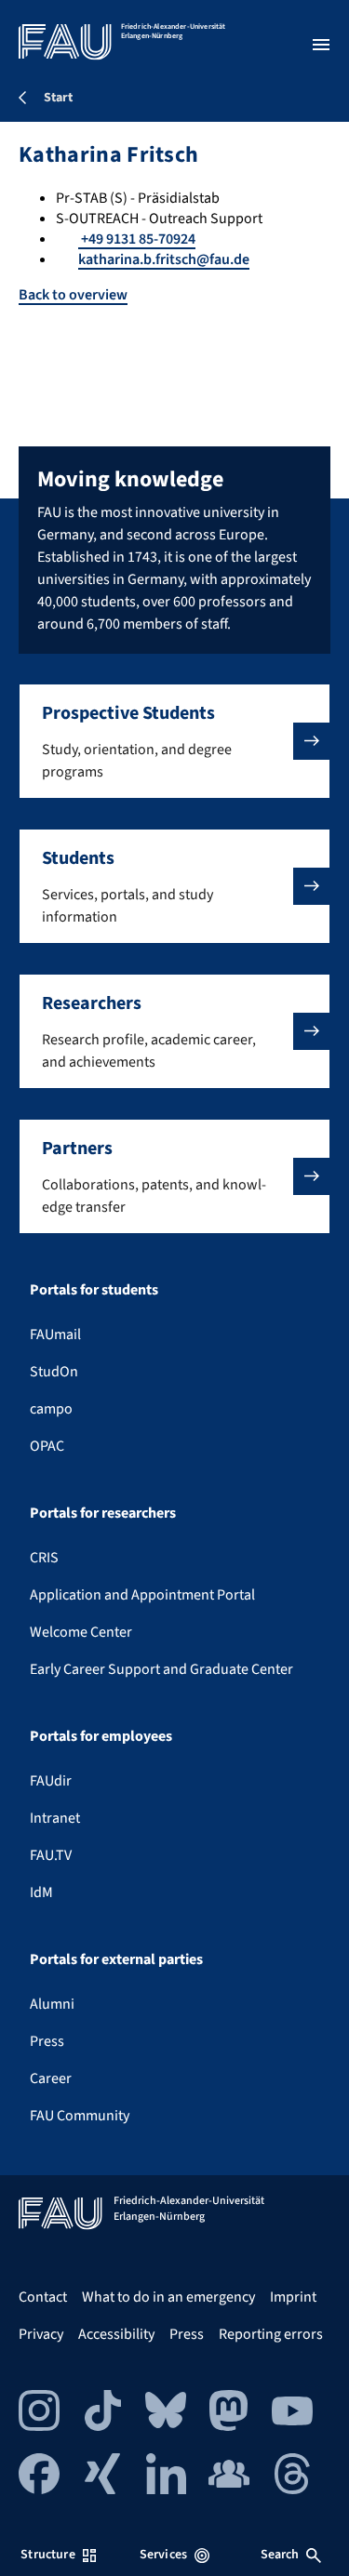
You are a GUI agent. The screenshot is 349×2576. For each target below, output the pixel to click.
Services (163, 2555)
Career (51, 2078)
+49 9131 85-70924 (137, 239)
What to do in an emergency (168, 2297)
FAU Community (80, 2116)
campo (51, 1409)
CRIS (44, 1558)
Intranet (55, 1818)
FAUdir (51, 1781)
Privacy (41, 2334)
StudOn (54, 1372)
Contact (43, 2297)
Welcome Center (81, 1632)
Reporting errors (271, 2334)
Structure (47, 2555)
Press (47, 2041)
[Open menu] (321, 45)
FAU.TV (51, 1855)
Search (280, 2555)
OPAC (47, 1446)
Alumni (52, 2004)
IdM (41, 1892)
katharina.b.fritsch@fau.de (164, 259)
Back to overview (73, 295)
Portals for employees (101, 1736)
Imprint (293, 2297)
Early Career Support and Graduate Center (161, 1669)
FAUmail (55, 1334)
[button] (174, 741)
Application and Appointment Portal (142, 1595)
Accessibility (116, 2334)
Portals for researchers (103, 1513)
